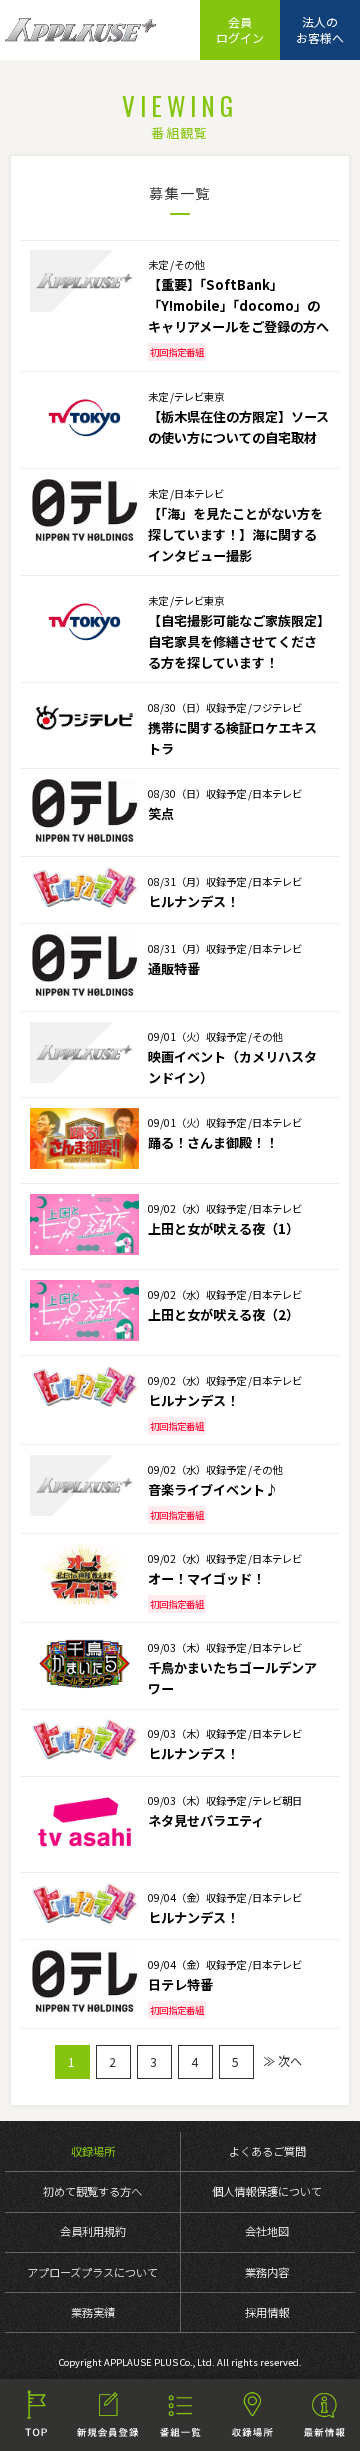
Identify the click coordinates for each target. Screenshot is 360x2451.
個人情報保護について (267, 2191)
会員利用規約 (93, 2231)
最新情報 (324, 2415)
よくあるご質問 (267, 2151)
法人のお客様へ (320, 29)
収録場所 (93, 2151)
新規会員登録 (108, 2415)
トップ (36, 2415)
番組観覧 (180, 2415)
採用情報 (267, 2312)
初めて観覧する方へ (92, 2191)
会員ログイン (240, 29)
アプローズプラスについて (92, 2272)
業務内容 (267, 2272)
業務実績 (93, 2312)
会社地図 (267, 2231)
